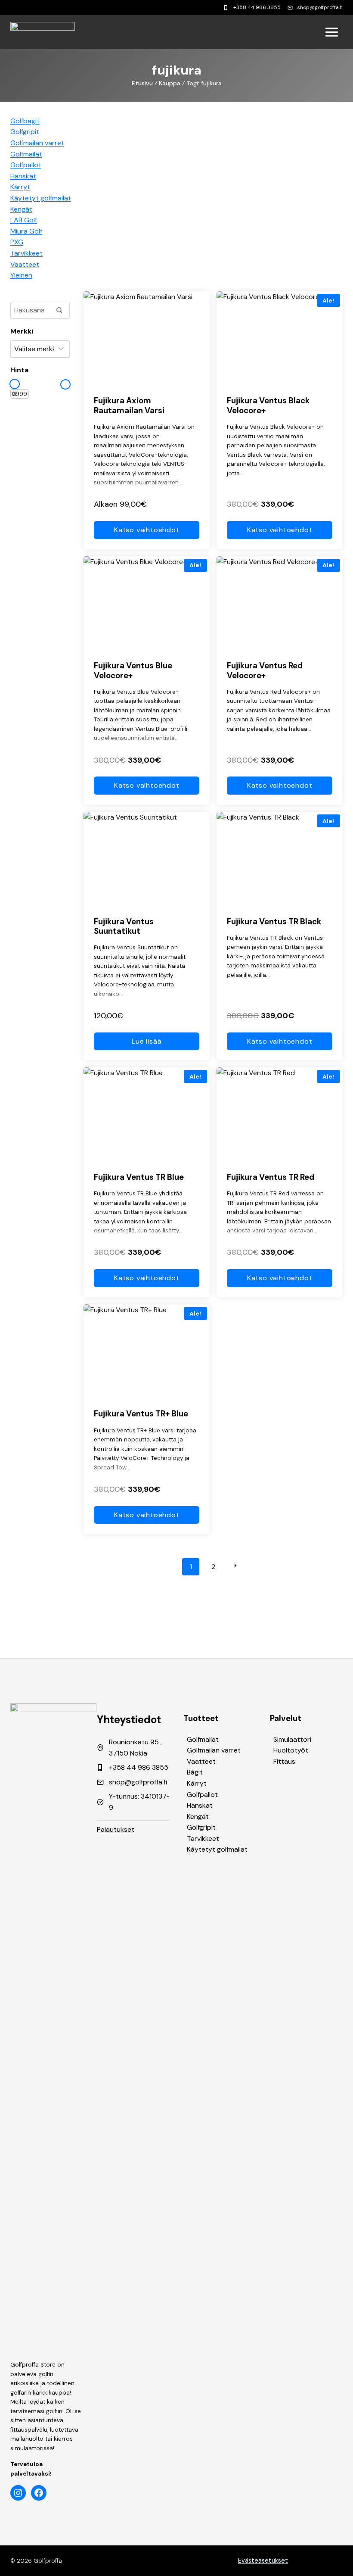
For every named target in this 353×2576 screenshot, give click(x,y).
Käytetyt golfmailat (217, 1849)
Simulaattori (292, 1739)
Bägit (195, 1772)
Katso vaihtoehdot (147, 530)
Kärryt (197, 1783)
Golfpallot (202, 1795)
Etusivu (142, 83)
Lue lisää (147, 1041)
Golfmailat (203, 1739)
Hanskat (200, 1805)
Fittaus (284, 1761)
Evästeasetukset (263, 2560)
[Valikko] (332, 32)
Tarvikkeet (203, 1838)
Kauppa (170, 83)
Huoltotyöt (291, 1750)
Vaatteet (201, 1761)
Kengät (198, 1817)
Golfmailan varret (214, 1750)
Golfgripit (201, 1827)
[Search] (59, 310)
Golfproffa (48, 2561)
